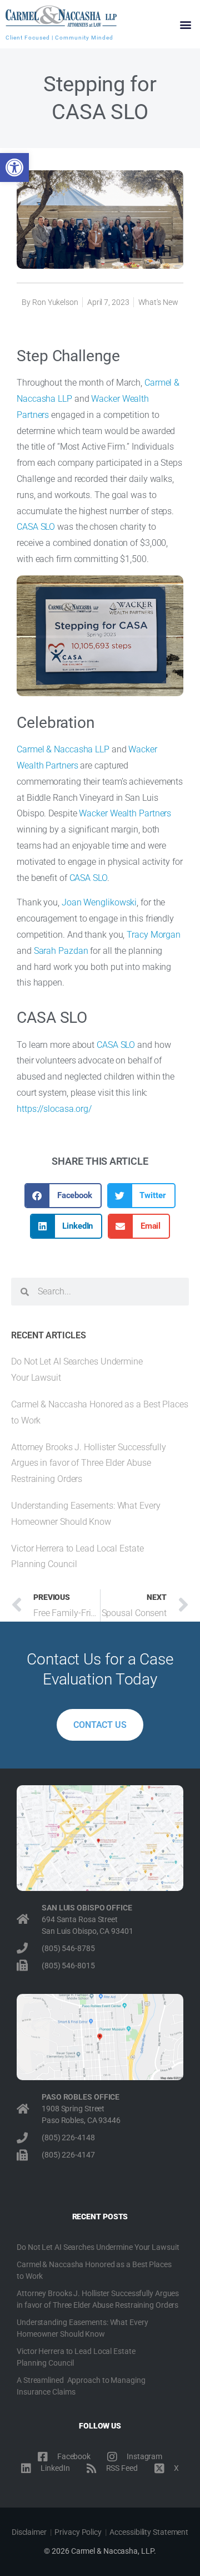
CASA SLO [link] (36, 527)
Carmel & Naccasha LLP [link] (63, 749)
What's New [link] (158, 302)
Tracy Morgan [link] (154, 935)
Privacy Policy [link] (78, 2532)
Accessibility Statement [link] (149, 2532)
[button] (185, 24)
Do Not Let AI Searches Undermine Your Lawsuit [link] (98, 2247)
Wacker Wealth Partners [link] (125, 813)
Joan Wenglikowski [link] (99, 902)
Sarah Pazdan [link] (61, 951)
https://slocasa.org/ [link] (54, 1109)
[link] (14, 168)
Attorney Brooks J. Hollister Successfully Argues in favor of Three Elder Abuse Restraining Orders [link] (89, 1463)
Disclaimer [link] (29, 2532)
